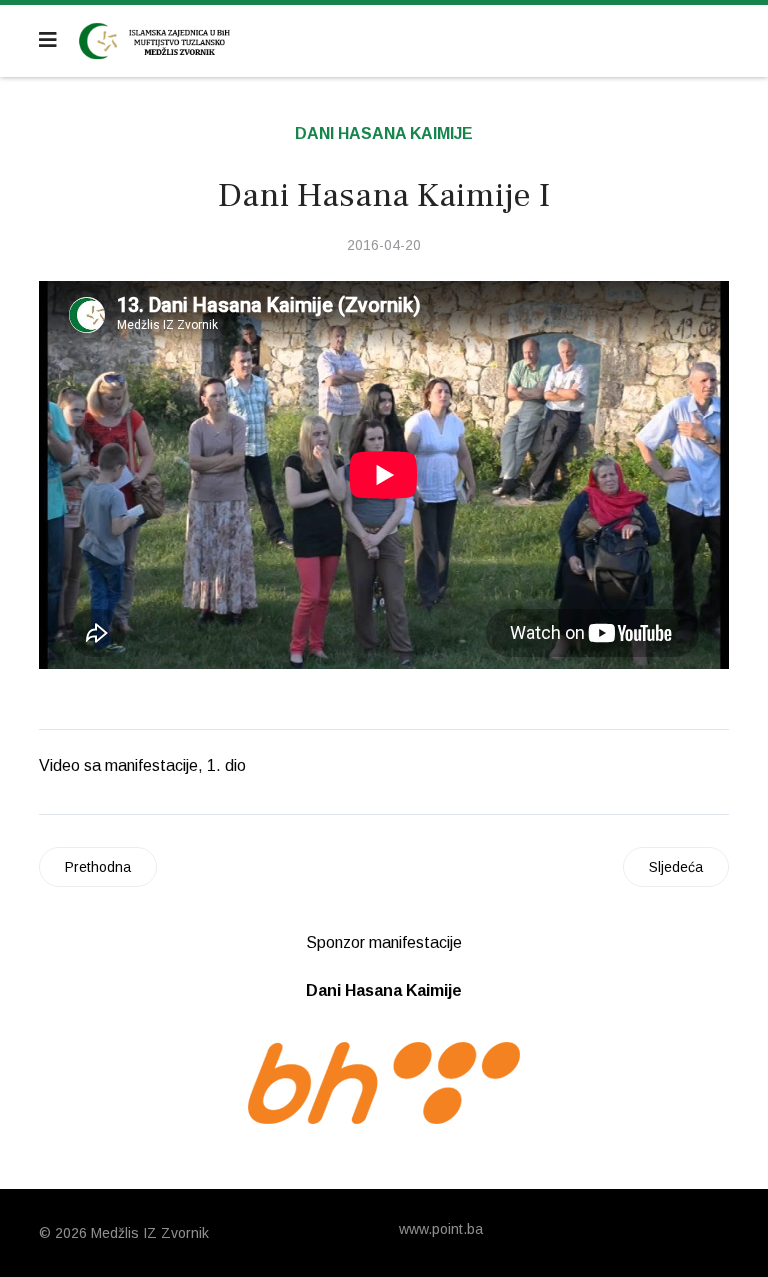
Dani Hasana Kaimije (384, 133)
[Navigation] (48, 40)
